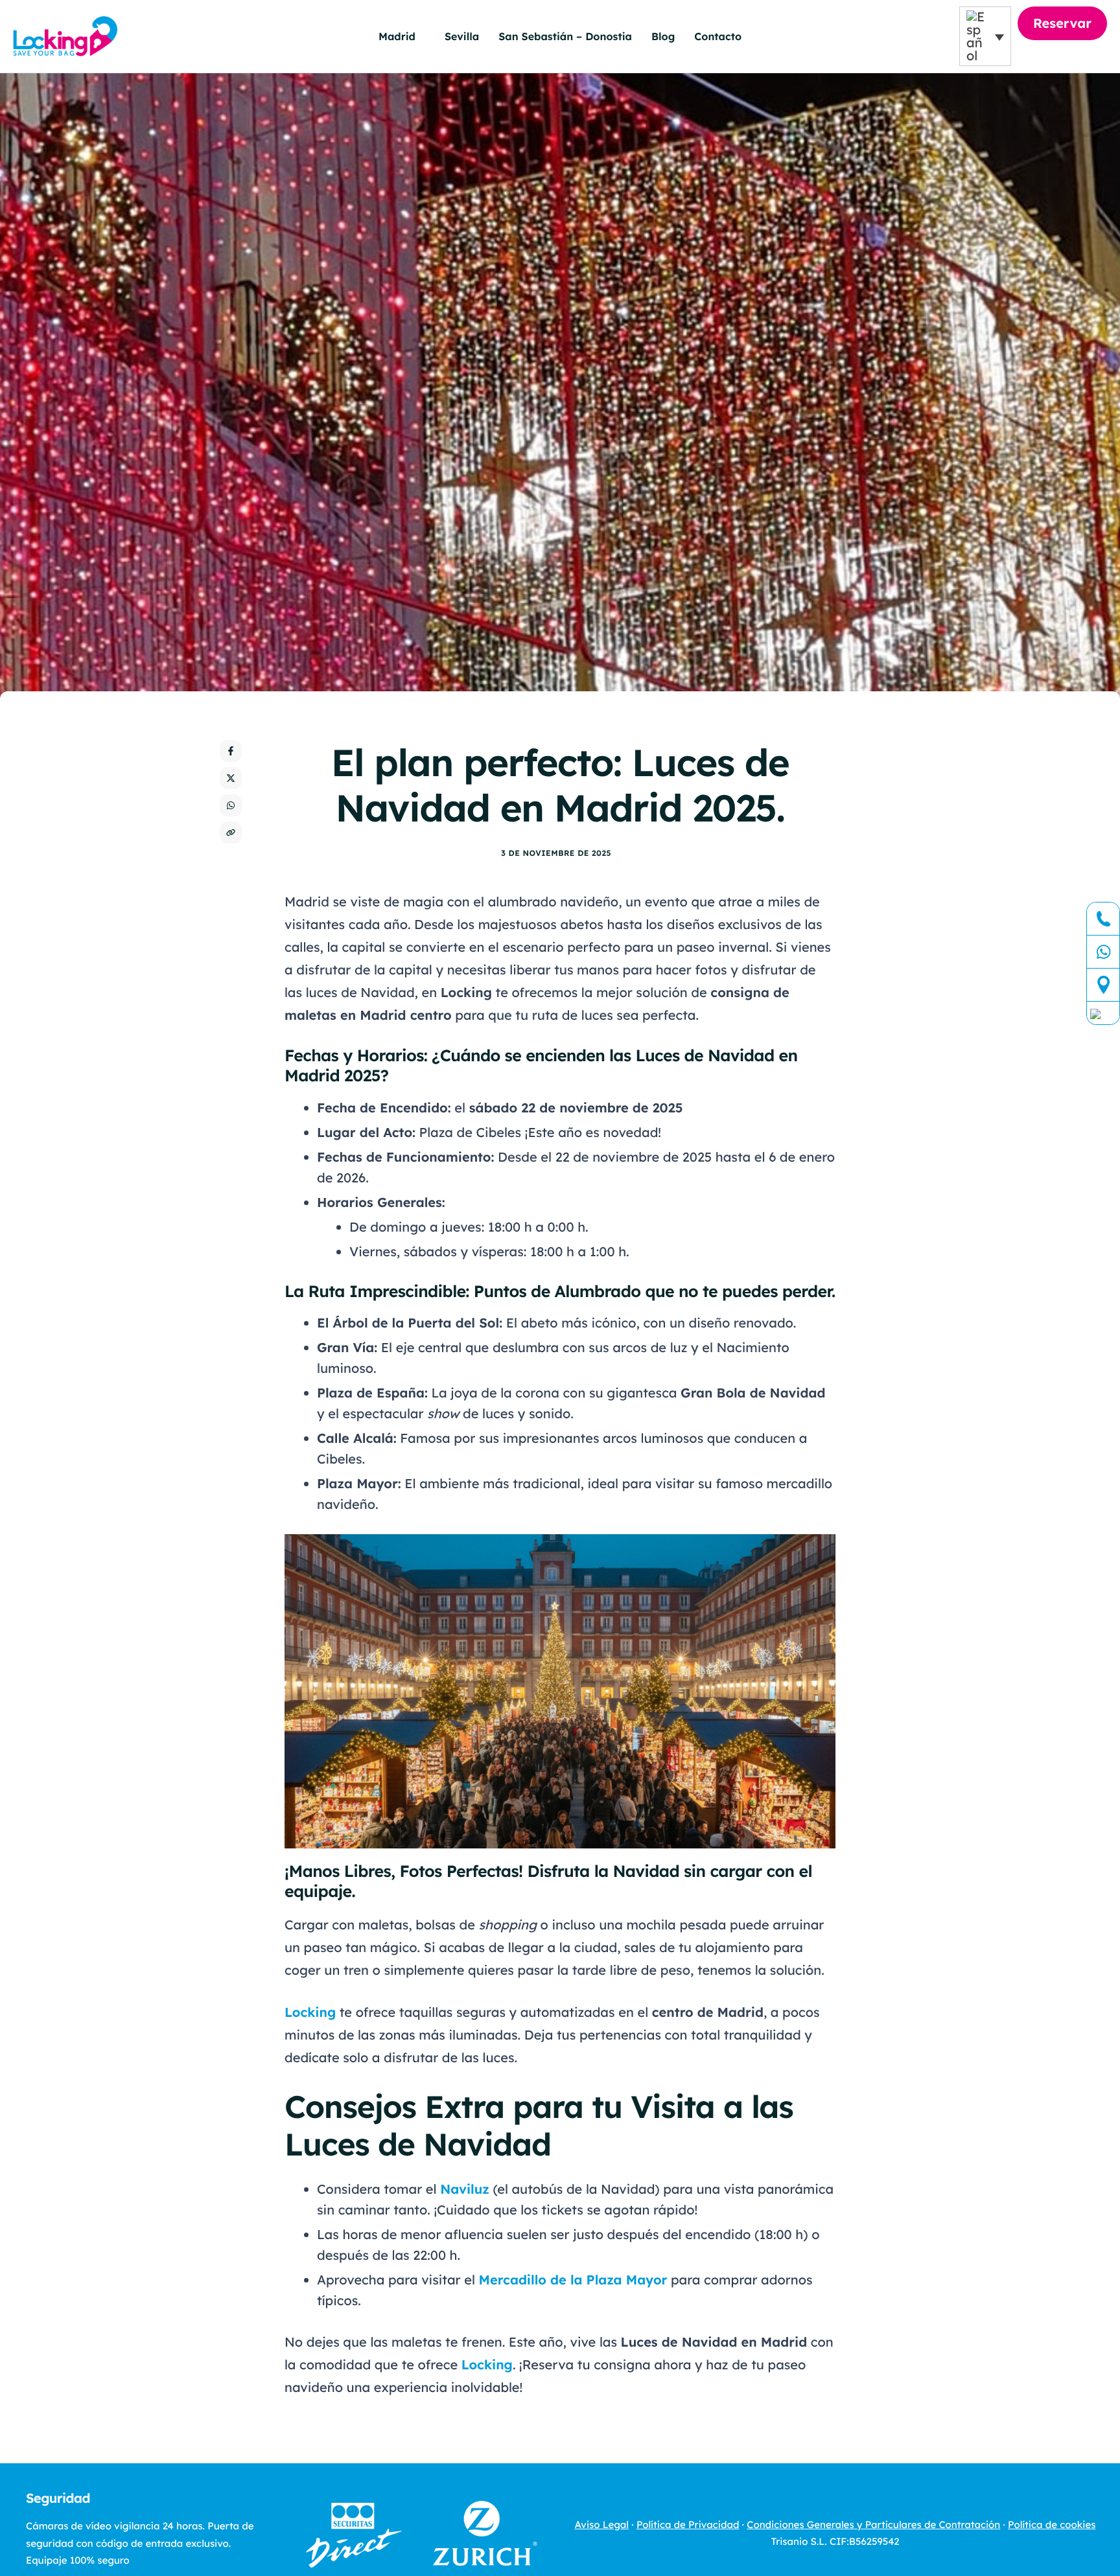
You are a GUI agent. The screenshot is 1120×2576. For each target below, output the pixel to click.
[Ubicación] (1103, 985)
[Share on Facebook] (231, 751)
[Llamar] (1103, 919)
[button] (985, 36)
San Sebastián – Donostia (565, 36)
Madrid (397, 36)
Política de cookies (1052, 2524)
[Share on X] (231, 778)
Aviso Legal (602, 2524)
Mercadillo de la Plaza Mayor (573, 2280)
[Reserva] (1103, 1013)
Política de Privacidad (688, 2524)
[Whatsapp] (1103, 952)
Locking (310, 2012)
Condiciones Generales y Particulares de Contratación (873, 2524)
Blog (663, 36)
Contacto (718, 36)
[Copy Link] (231, 833)
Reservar (1062, 23)
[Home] (65, 35)
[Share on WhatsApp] (231, 805)
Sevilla (462, 36)
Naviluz (465, 2189)
